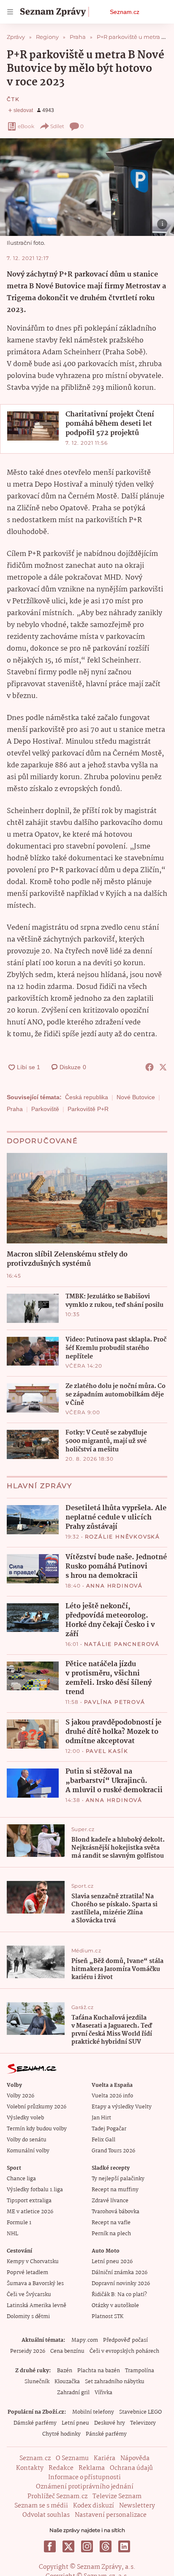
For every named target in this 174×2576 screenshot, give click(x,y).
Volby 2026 (20, 2096)
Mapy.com (85, 2340)
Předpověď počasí (125, 2340)
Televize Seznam (117, 2497)
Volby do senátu (27, 2140)
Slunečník (37, 2382)
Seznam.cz (125, 12)
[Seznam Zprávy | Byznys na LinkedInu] (124, 2546)
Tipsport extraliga (29, 2201)
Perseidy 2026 (28, 2351)
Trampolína (140, 2371)
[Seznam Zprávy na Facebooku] (50, 2546)
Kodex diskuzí (94, 2506)
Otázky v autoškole (115, 2306)
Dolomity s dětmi (28, 2317)
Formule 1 (19, 2223)
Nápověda (135, 2458)
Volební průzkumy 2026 (37, 2107)
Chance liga (21, 2179)
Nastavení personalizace (111, 2515)
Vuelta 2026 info (112, 2096)
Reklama (92, 2468)
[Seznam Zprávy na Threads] (106, 2546)
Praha (15, 1109)
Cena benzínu (67, 2351)
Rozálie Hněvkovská (122, 1537)
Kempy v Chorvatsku (33, 2262)
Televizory (143, 2423)
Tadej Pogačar (109, 2129)
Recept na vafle (111, 2223)
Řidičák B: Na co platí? (119, 2295)
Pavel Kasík (107, 1751)
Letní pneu (75, 2423)
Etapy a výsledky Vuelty (122, 2107)
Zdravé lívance (110, 2201)
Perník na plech (111, 2234)
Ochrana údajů (131, 2468)
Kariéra (105, 2458)
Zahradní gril (73, 2393)
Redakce (61, 2468)
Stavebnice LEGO (140, 2412)
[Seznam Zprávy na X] (68, 2546)
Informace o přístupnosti (84, 2477)
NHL (12, 2234)
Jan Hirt (101, 2118)
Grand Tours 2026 (113, 2151)
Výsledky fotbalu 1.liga (35, 2190)
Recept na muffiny (115, 2190)
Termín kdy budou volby (37, 2129)
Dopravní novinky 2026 (121, 2284)
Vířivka (103, 2393)
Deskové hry (110, 2423)
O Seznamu (72, 2458)
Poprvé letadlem (27, 2273)
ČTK (13, 99)
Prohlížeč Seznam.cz (57, 2497)
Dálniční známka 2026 (120, 2273)
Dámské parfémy (35, 2423)
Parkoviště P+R (88, 1109)
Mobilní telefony (93, 2412)
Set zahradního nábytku (115, 2382)
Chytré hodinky (61, 2434)
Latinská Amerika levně (37, 2306)
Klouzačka (67, 2382)
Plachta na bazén (99, 2371)
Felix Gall (103, 2140)
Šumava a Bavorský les (35, 2284)
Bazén (65, 2371)
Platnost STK (107, 2317)
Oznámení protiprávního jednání (85, 2487)
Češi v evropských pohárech (124, 2351)
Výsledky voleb (25, 2118)
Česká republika (87, 1097)
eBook (26, 126)
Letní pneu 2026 (112, 2262)
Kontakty (30, 2468)
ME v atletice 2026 (30, 2212)
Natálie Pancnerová (122, 1644)
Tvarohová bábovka (116, 2212)
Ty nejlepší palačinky (118, 2179)
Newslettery (137, 2506)
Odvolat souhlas (46, 2515)
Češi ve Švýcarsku (29, 2295)
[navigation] (10, 12)
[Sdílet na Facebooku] (150, 1067)
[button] (87, 187)
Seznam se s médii (41, 2506)
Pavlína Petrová (115, 1702)
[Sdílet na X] (163, 1067)
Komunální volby (28, 2151)
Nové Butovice (136, 1097)
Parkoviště (45, 1109)
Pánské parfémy (106, 2434)
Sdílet (57, 126)
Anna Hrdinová (114, 1586)
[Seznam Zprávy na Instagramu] (87, 2546)
